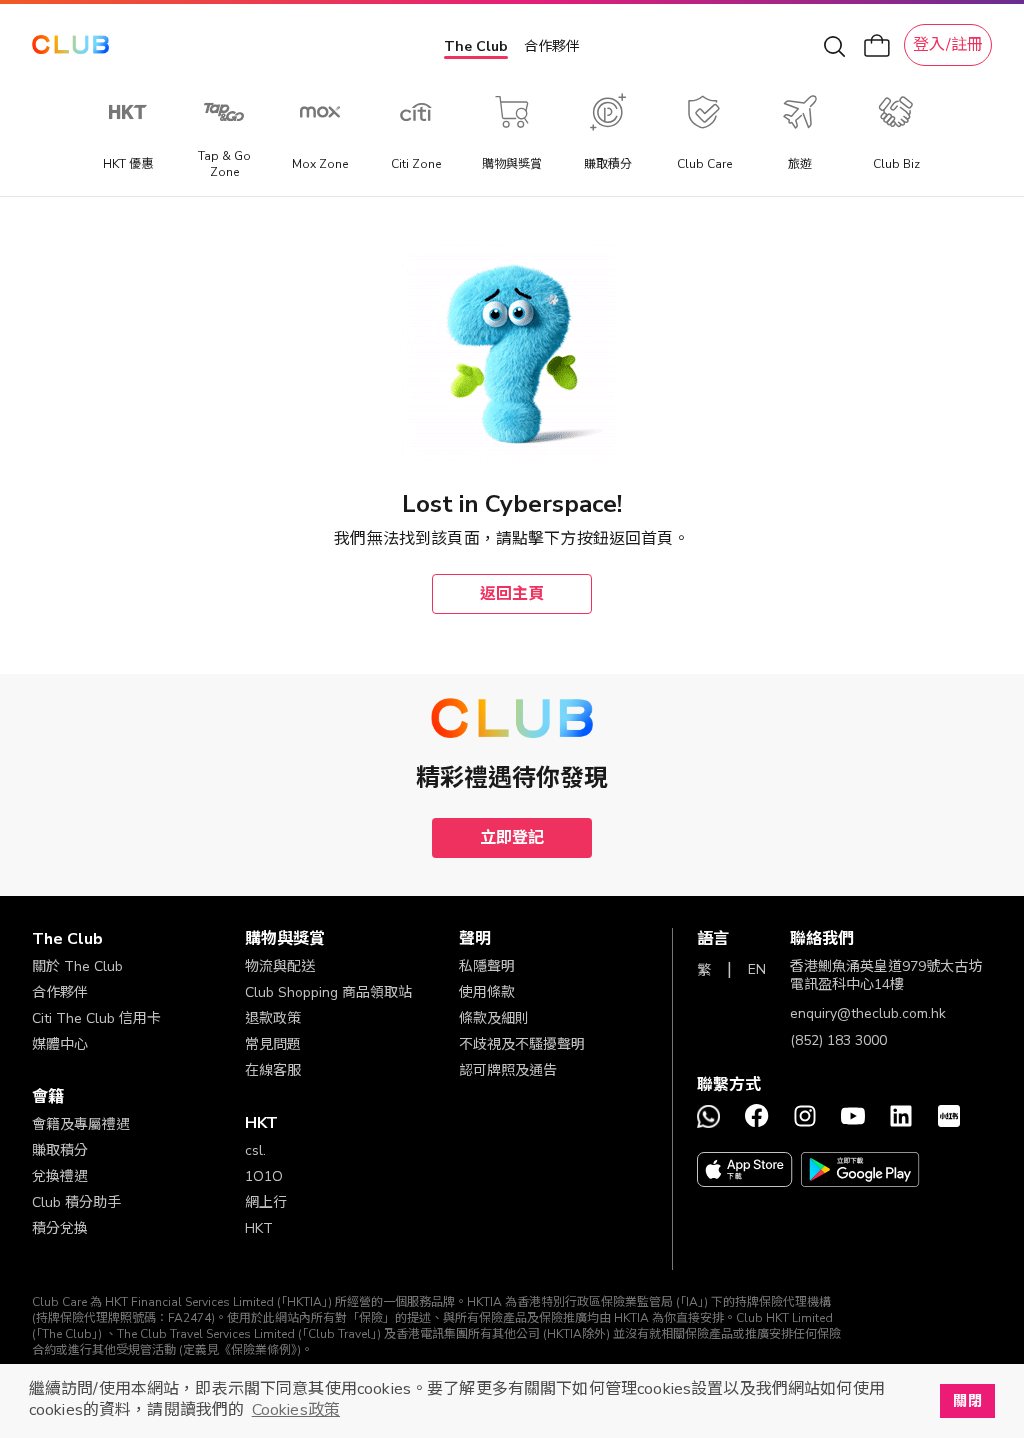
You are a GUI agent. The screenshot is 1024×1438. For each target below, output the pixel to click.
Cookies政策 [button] (296, 1410)
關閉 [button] (967, 1401)
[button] (138, 939)
